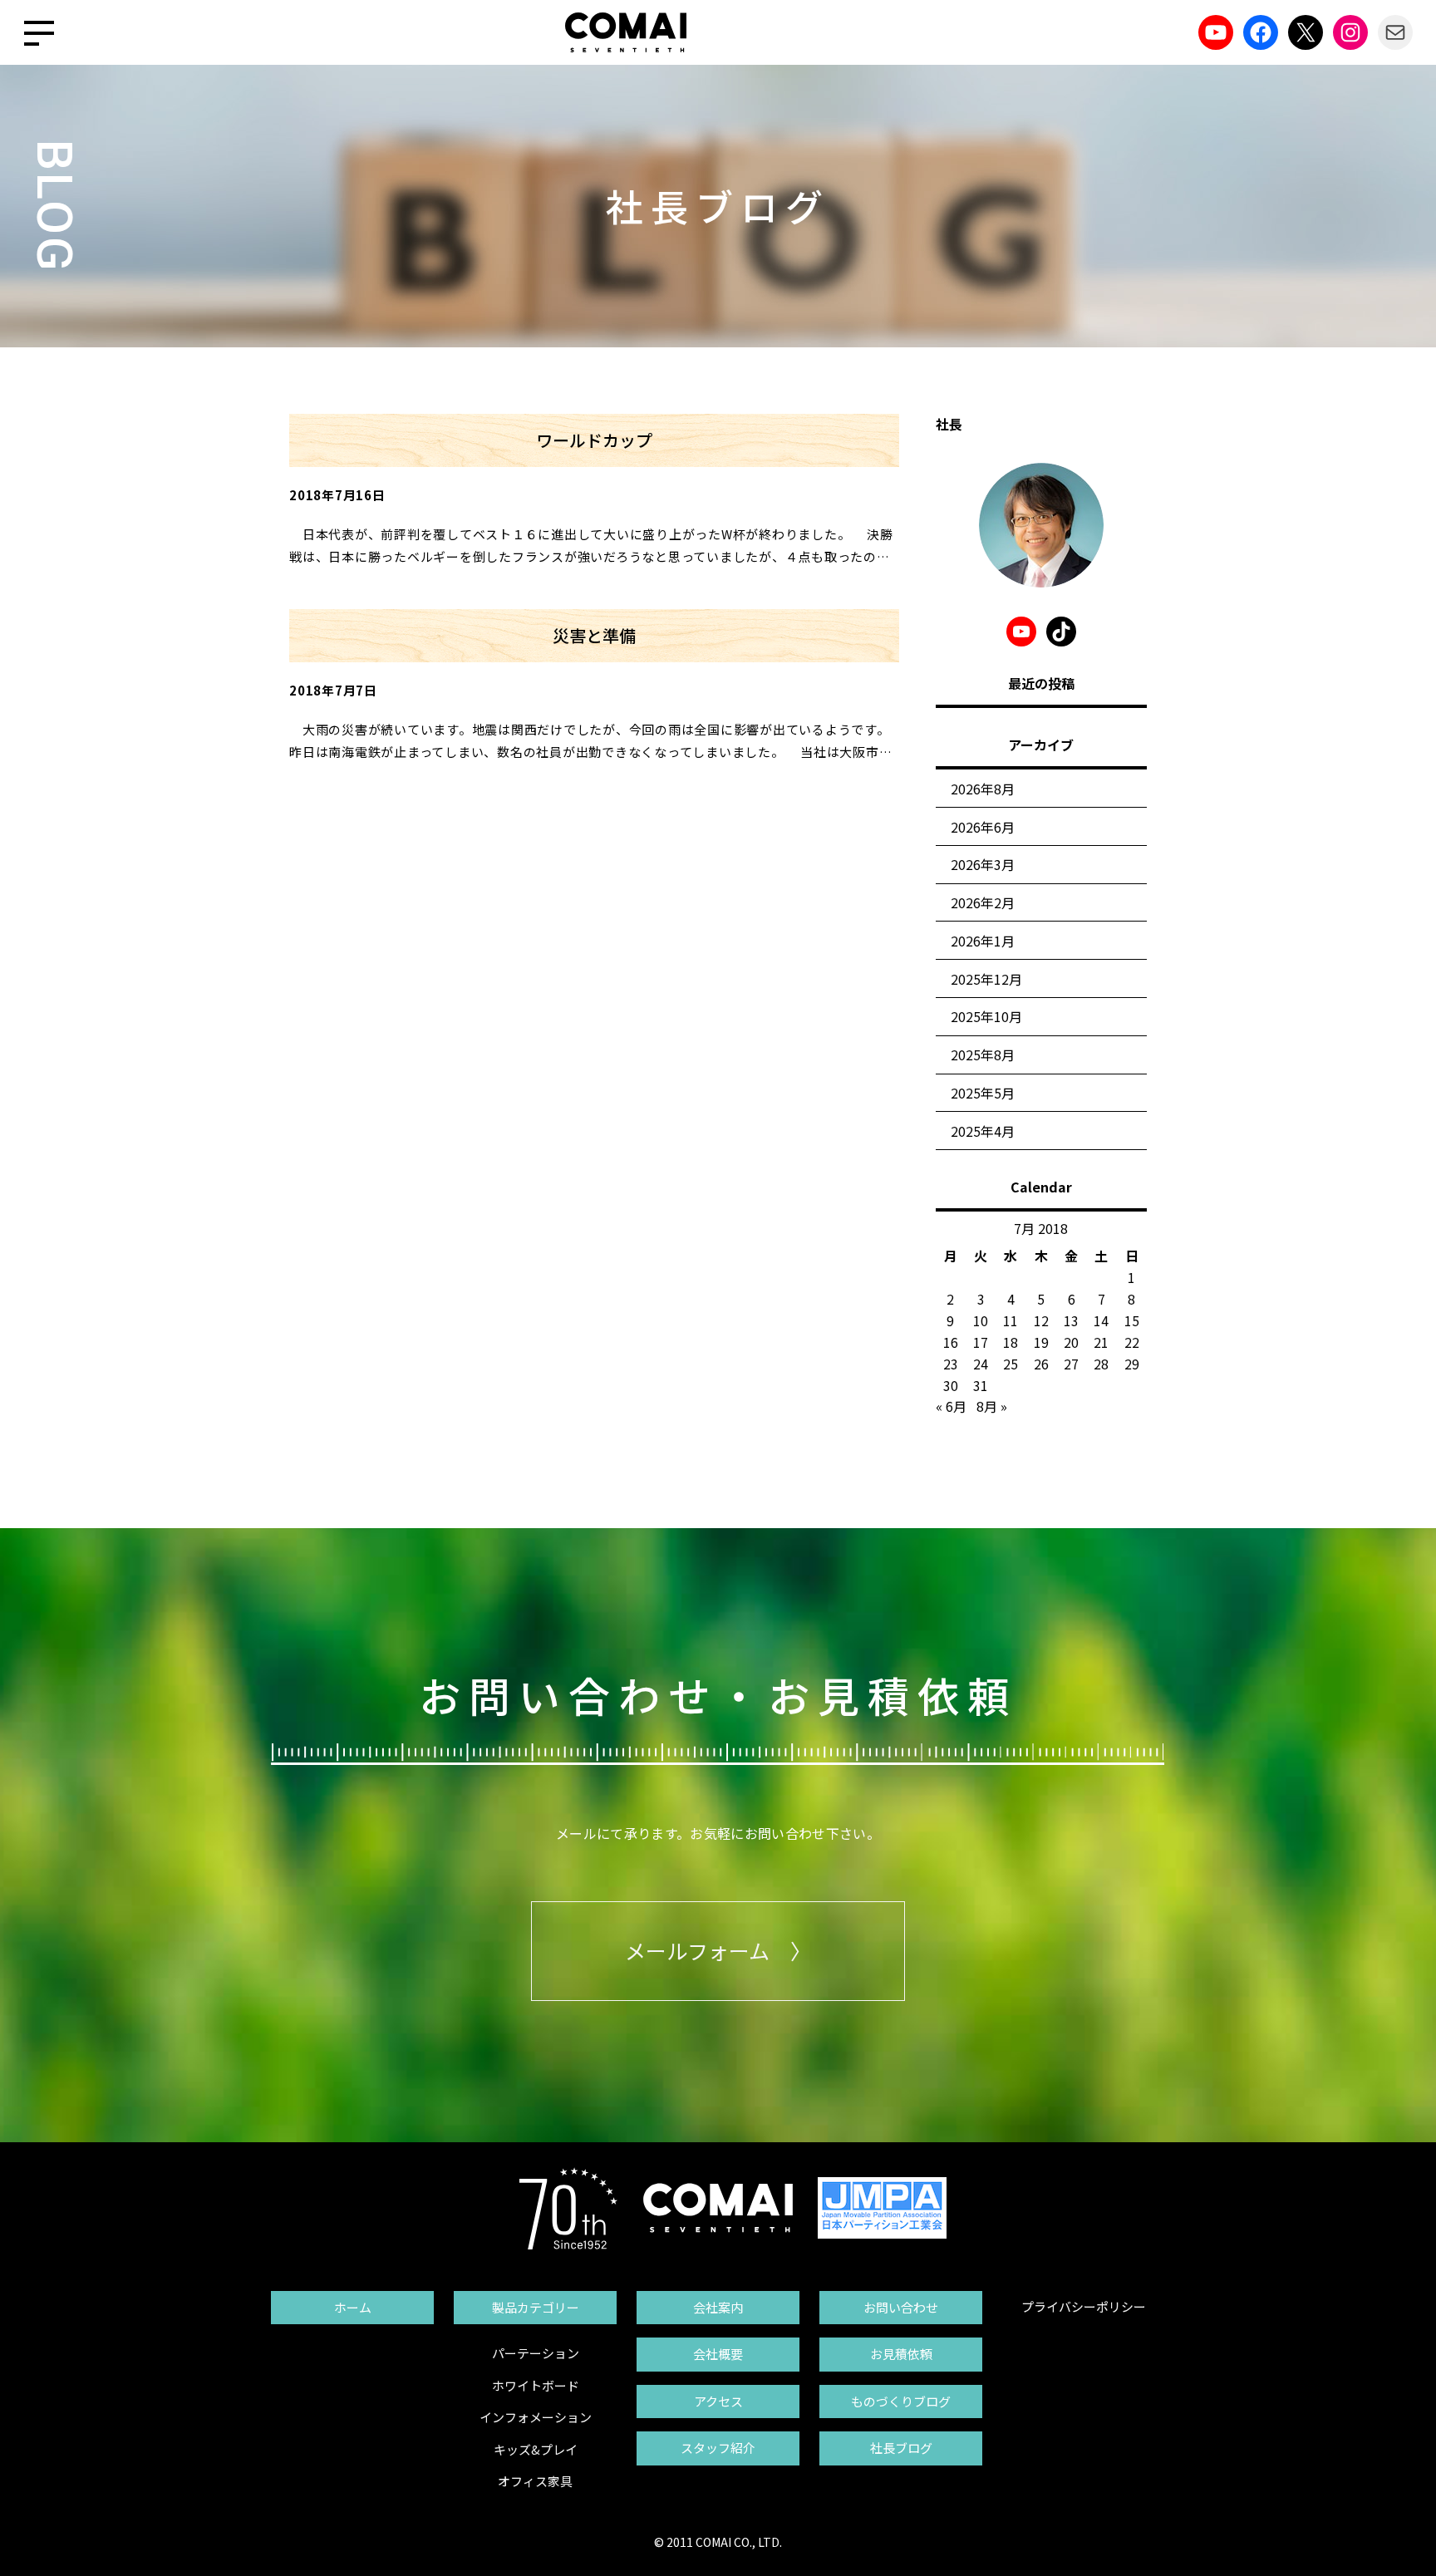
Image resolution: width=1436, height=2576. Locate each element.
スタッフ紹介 (718, 2448)
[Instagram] (1350, 32)
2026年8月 (983, 789)
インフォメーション (536, 2417)
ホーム (353, 2307)
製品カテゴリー (536, 2307)
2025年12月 (986, 979)
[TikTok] (1061, 632)
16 (951, 1342)
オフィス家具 (535, 2481)
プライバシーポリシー (1084, 2306)
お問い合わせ (901, 2307)
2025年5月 (983, 1093)
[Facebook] (1261, 32)
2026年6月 (983, 827)
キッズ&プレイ (536, 2449)
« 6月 (951, 1406)
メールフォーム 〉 (718, 1950)
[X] (1306, 32)
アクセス (718, 2401)
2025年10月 (986, 1016)
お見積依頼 (901, 2354)
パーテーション (536, 2353)
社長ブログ (901, 2448)
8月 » (992, 1406)
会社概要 (718, 2354)
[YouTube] (1216, 32)
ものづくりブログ (901, 2401)
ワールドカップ (594, 440)
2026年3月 (983, 864)
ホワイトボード (536, 2385)
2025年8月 (983, 1054)
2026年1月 (983, 941)
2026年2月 (983, 902)
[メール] (1395, 32)
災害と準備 (594, 635)
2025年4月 (983, 1131)
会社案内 (718, 2307)
